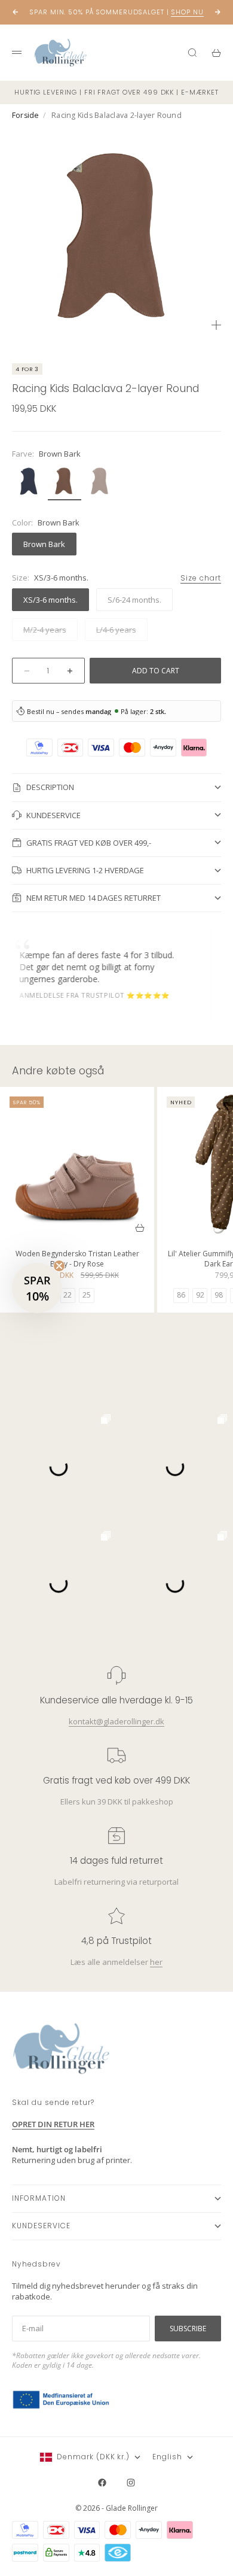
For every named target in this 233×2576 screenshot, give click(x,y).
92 (200, 1295)
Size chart (201, 578)
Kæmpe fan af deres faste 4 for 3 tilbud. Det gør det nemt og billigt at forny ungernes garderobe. (86, 967)
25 (87, 1295)
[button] (37, 1288)
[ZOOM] (216, 325)
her (156, 1962)
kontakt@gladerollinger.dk (116, 1721)
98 (219, 1295)
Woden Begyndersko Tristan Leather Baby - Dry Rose (77, 1260)
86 (181, 1295)
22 (68, 1295)
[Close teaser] (59, 1266)
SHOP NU (187, 12)
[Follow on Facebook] (102, 2483)
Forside (26, 115)
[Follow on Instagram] (131, 2483)
